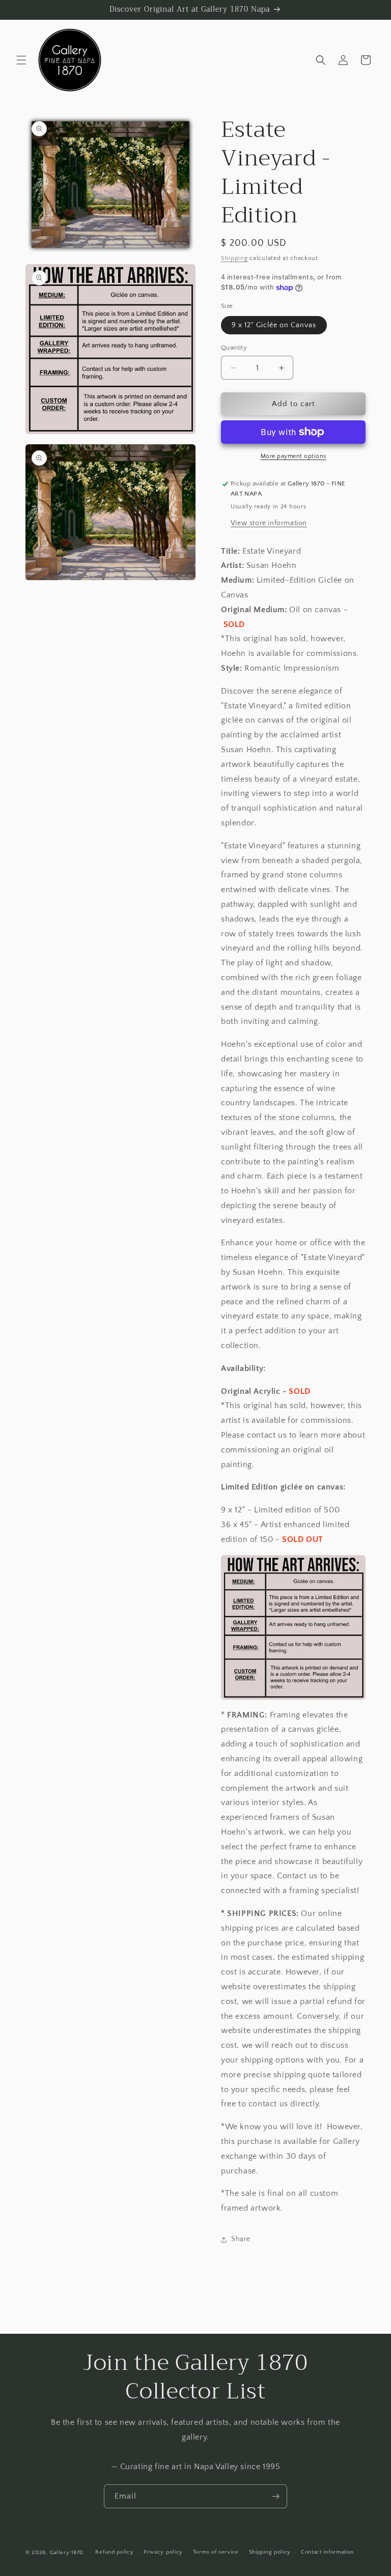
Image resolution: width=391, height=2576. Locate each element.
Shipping (234, 258)
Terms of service (216, 2552)
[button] (21, 60)
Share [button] (241, 2239)
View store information (269, 523)
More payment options (294, 456)
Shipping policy (270, 2552)
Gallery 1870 (67, 2553)
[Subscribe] (275, 2496)
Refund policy (114, 2552)
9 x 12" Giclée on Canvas (274, 325)
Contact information (327, 2552)
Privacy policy (163, 2552)
